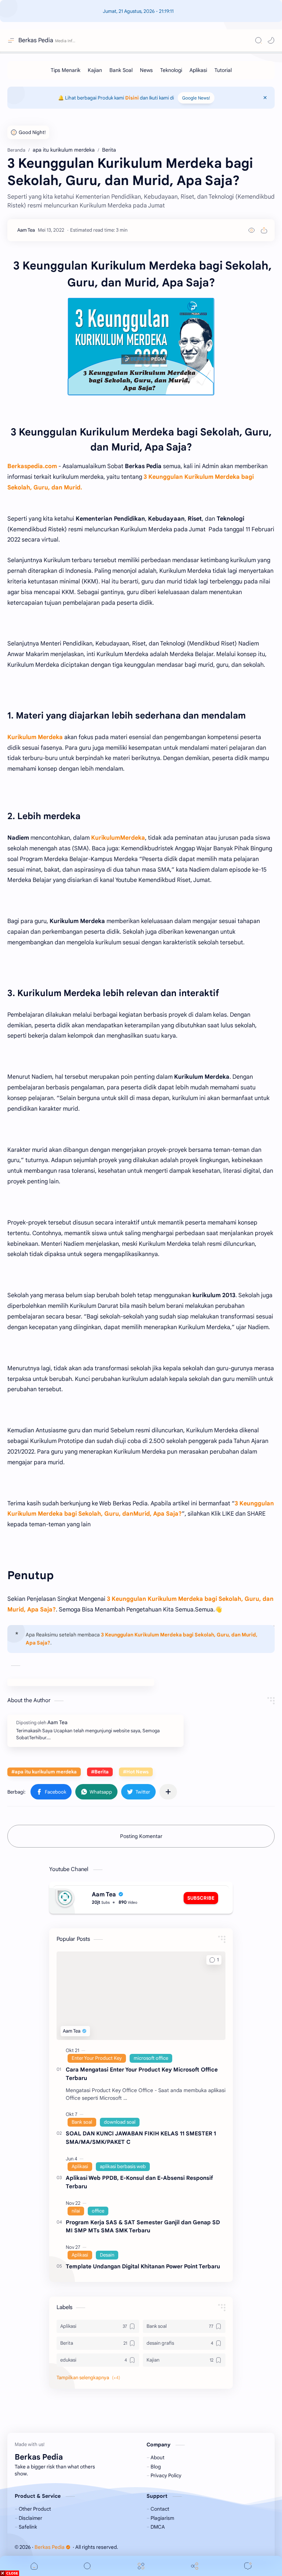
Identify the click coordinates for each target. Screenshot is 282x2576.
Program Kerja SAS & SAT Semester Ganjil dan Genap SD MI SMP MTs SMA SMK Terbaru (143, 2226)
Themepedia (164, 2547)
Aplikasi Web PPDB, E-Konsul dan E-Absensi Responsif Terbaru (139, 2182)
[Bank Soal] (121, 70)
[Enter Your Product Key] (97, 2058)
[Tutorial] (223, 70)
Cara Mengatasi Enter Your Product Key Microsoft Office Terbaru (142, 2074)
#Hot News (136, 1772)
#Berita (100, 1772)
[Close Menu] (265, 98)
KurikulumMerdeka (118, 838)
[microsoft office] (151, 2058)
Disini (132, 98)
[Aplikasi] (198, 70)
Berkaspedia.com (32, 466)
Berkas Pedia (36, 40)
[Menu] (141, 2566)
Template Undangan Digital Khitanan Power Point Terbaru (143, 2266)
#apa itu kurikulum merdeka (44, 1772)
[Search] (258, 40)
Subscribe (201, 1898)
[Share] (195, 2566)
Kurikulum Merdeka (35, 737)
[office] (98, 2211)
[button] (271, 40)
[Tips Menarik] (66, 70)
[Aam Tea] (26, 230)
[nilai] (76, 2211)
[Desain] (107, 2255)
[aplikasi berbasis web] (123, 2167)
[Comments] (248, 2566)
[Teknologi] (171, 70)
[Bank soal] (82, 2122)
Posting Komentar (141, 1836)
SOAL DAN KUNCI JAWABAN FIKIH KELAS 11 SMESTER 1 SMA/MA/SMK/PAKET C (141, 2138)
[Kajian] (95, 70)
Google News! (196, 98)
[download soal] (120, 2122)
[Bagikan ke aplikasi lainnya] (168, 1792)
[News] (146, 70)
